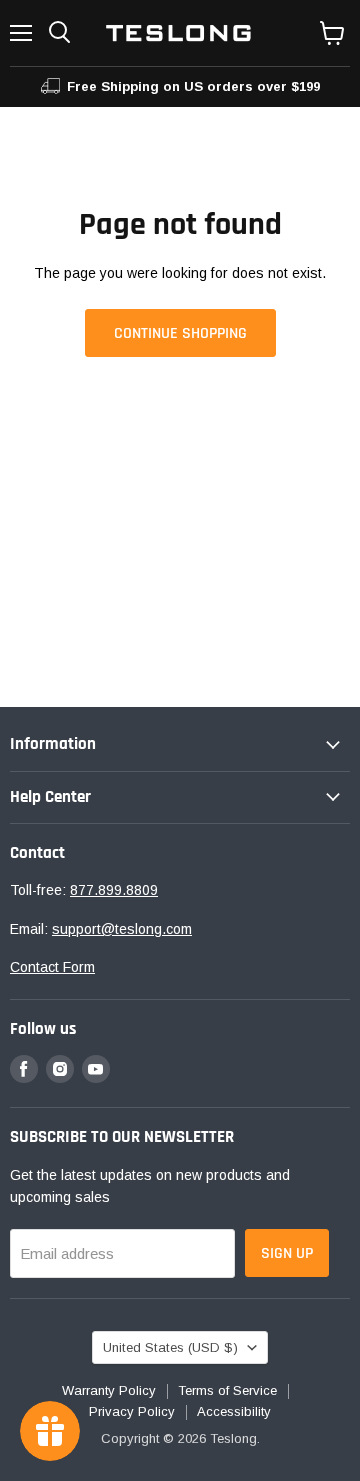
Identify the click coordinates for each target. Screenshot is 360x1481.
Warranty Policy (109, 1390)
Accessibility (234, 1411)
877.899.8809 (114, 890)
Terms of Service (227, 1390)
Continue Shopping (180, 333)
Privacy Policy (132, 1411)
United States (170, 1347)
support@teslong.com (122, 929)
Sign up (287, 1253)
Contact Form (52, 967)
